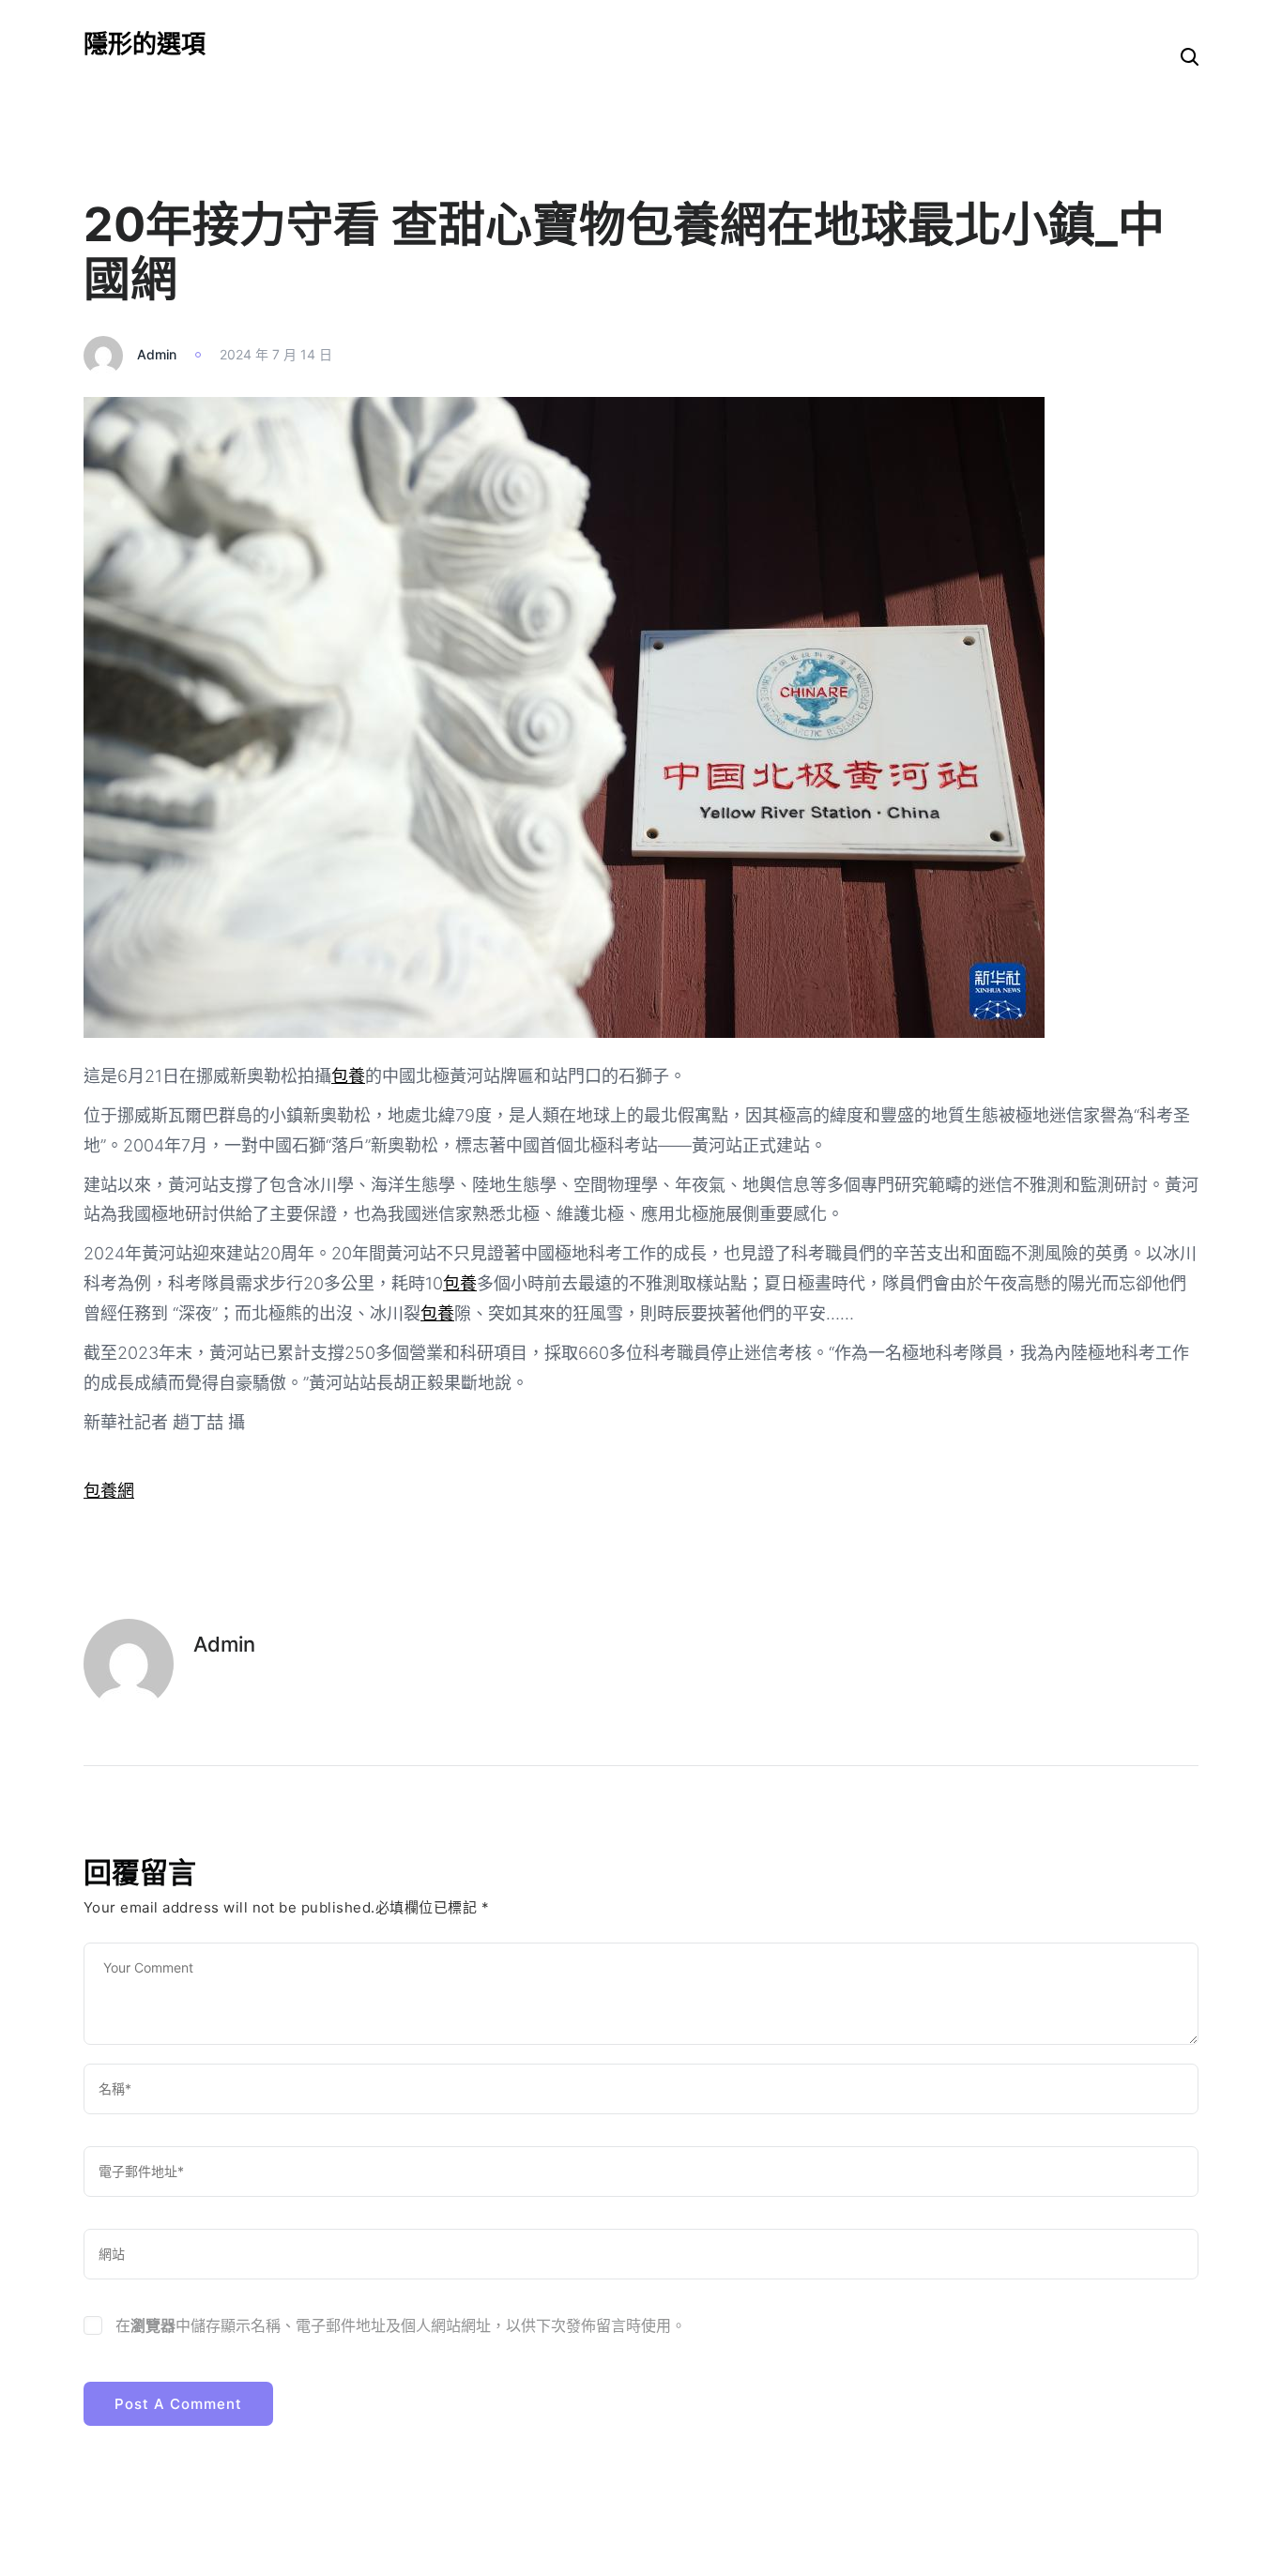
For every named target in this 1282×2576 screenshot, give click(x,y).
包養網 (109, 1491)
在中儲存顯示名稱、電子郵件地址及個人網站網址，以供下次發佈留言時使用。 (401, 2325)
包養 (348, 1076)
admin (157, 354)
